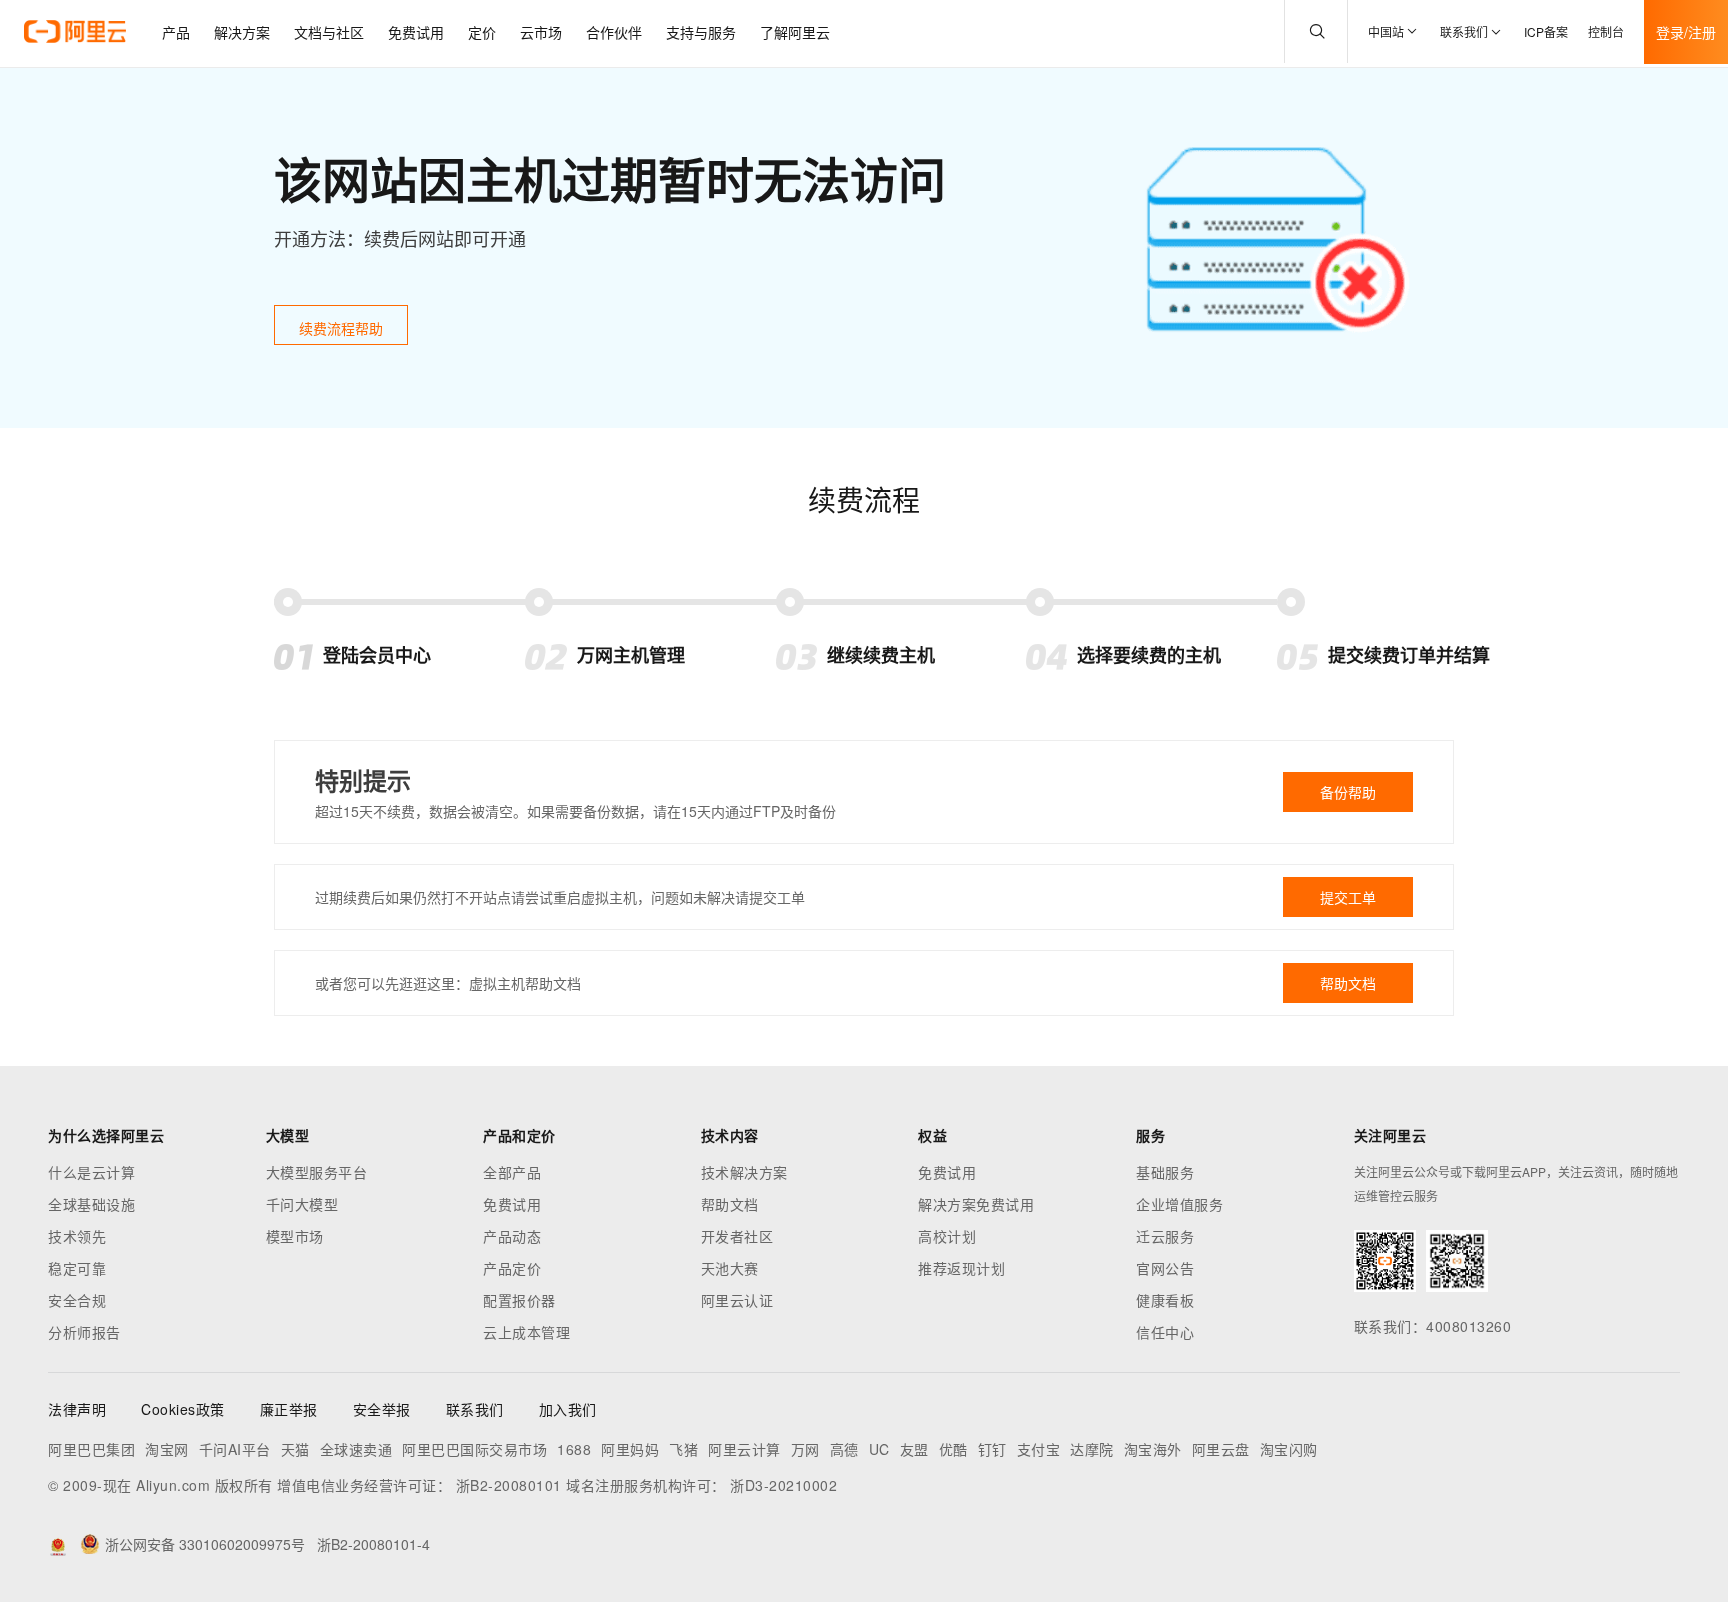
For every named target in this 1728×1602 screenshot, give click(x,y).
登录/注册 (1686, 32)
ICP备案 (1546, 31)
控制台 (1606, 31)
